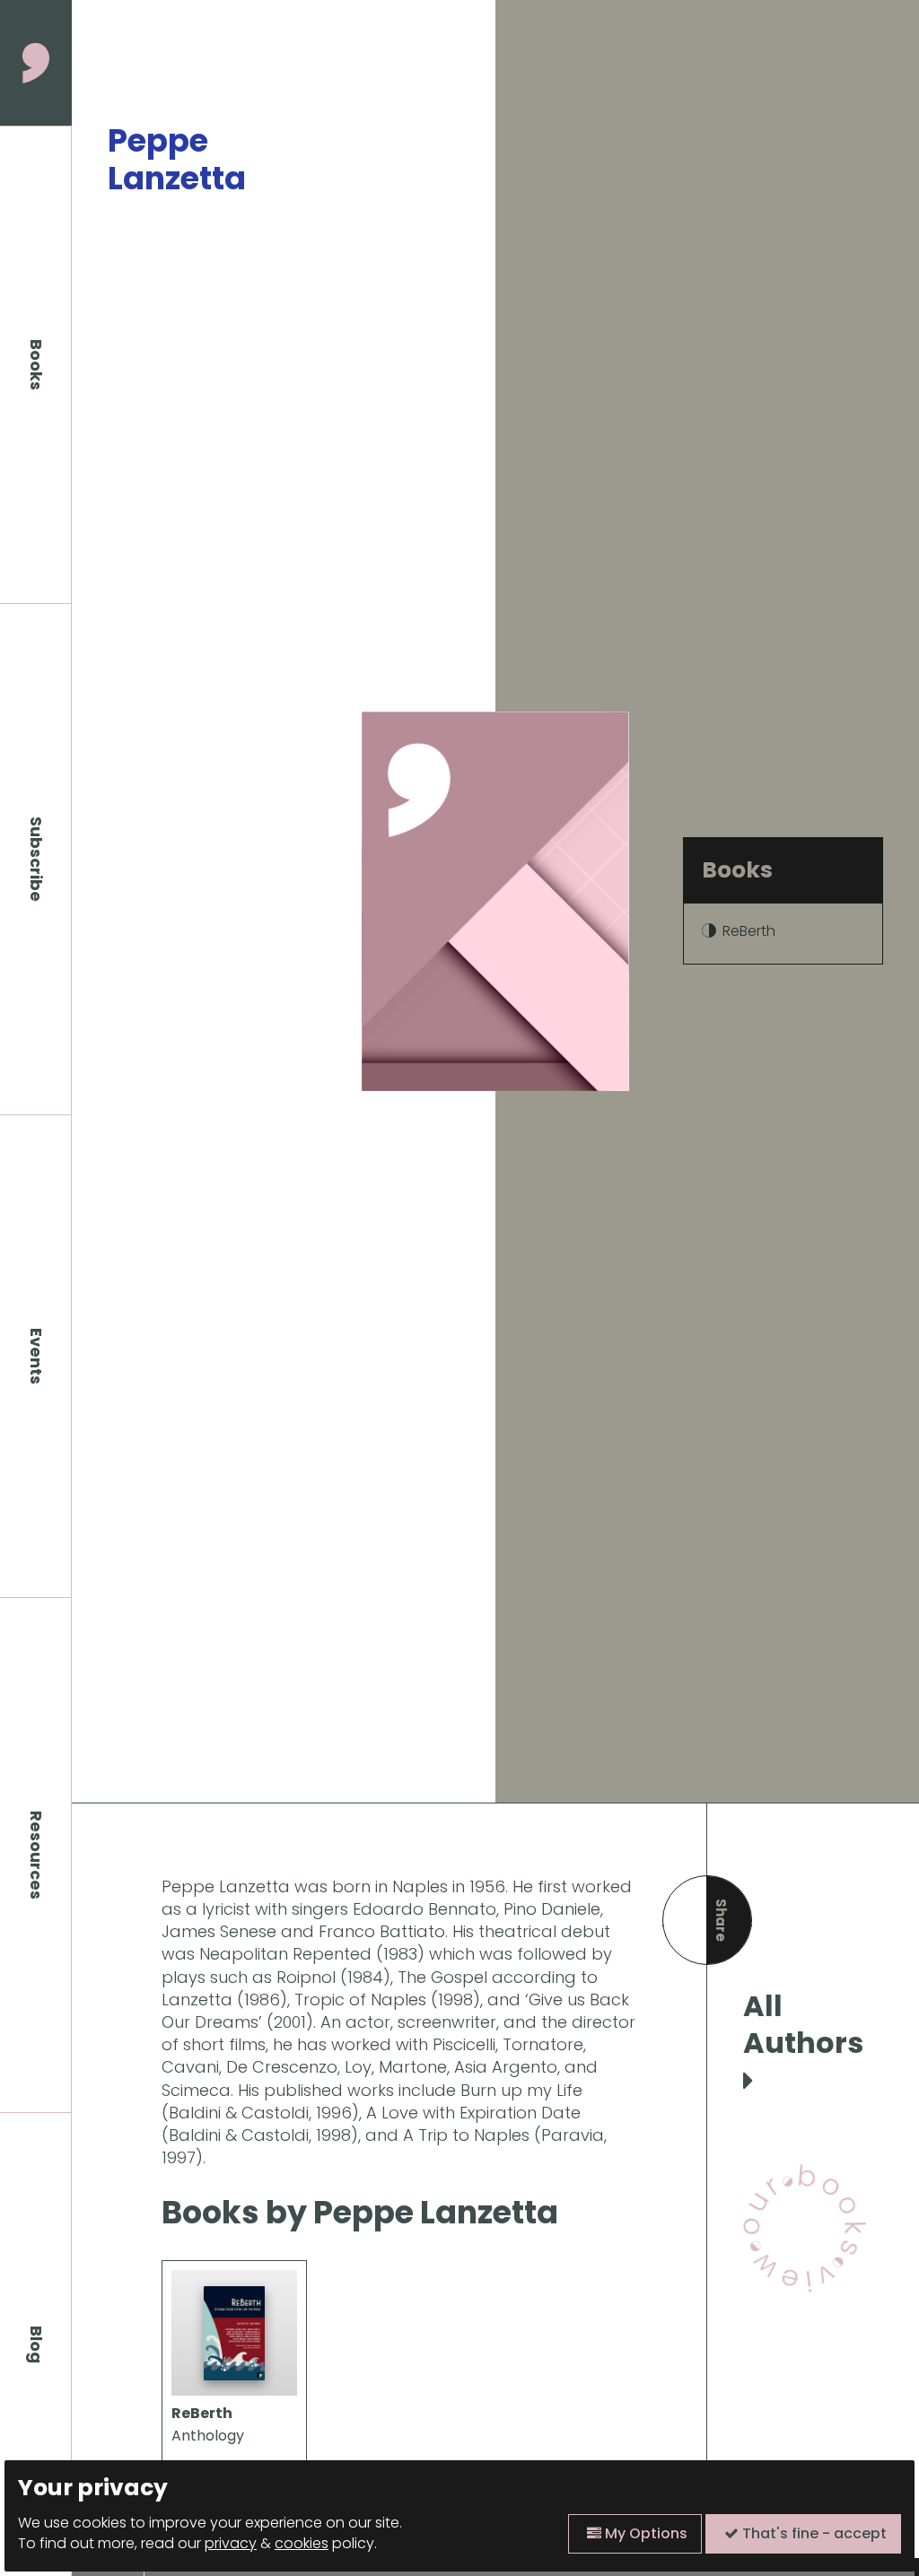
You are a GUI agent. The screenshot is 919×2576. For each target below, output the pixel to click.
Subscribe (36, 859)
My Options (644, 2533)
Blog (36, 2345)
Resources (36, 1855)
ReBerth (749, 931)
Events (36, 1356)
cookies (302, 2543)
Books (36, 365)
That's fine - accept (813, 2533)
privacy (231, 2543)
